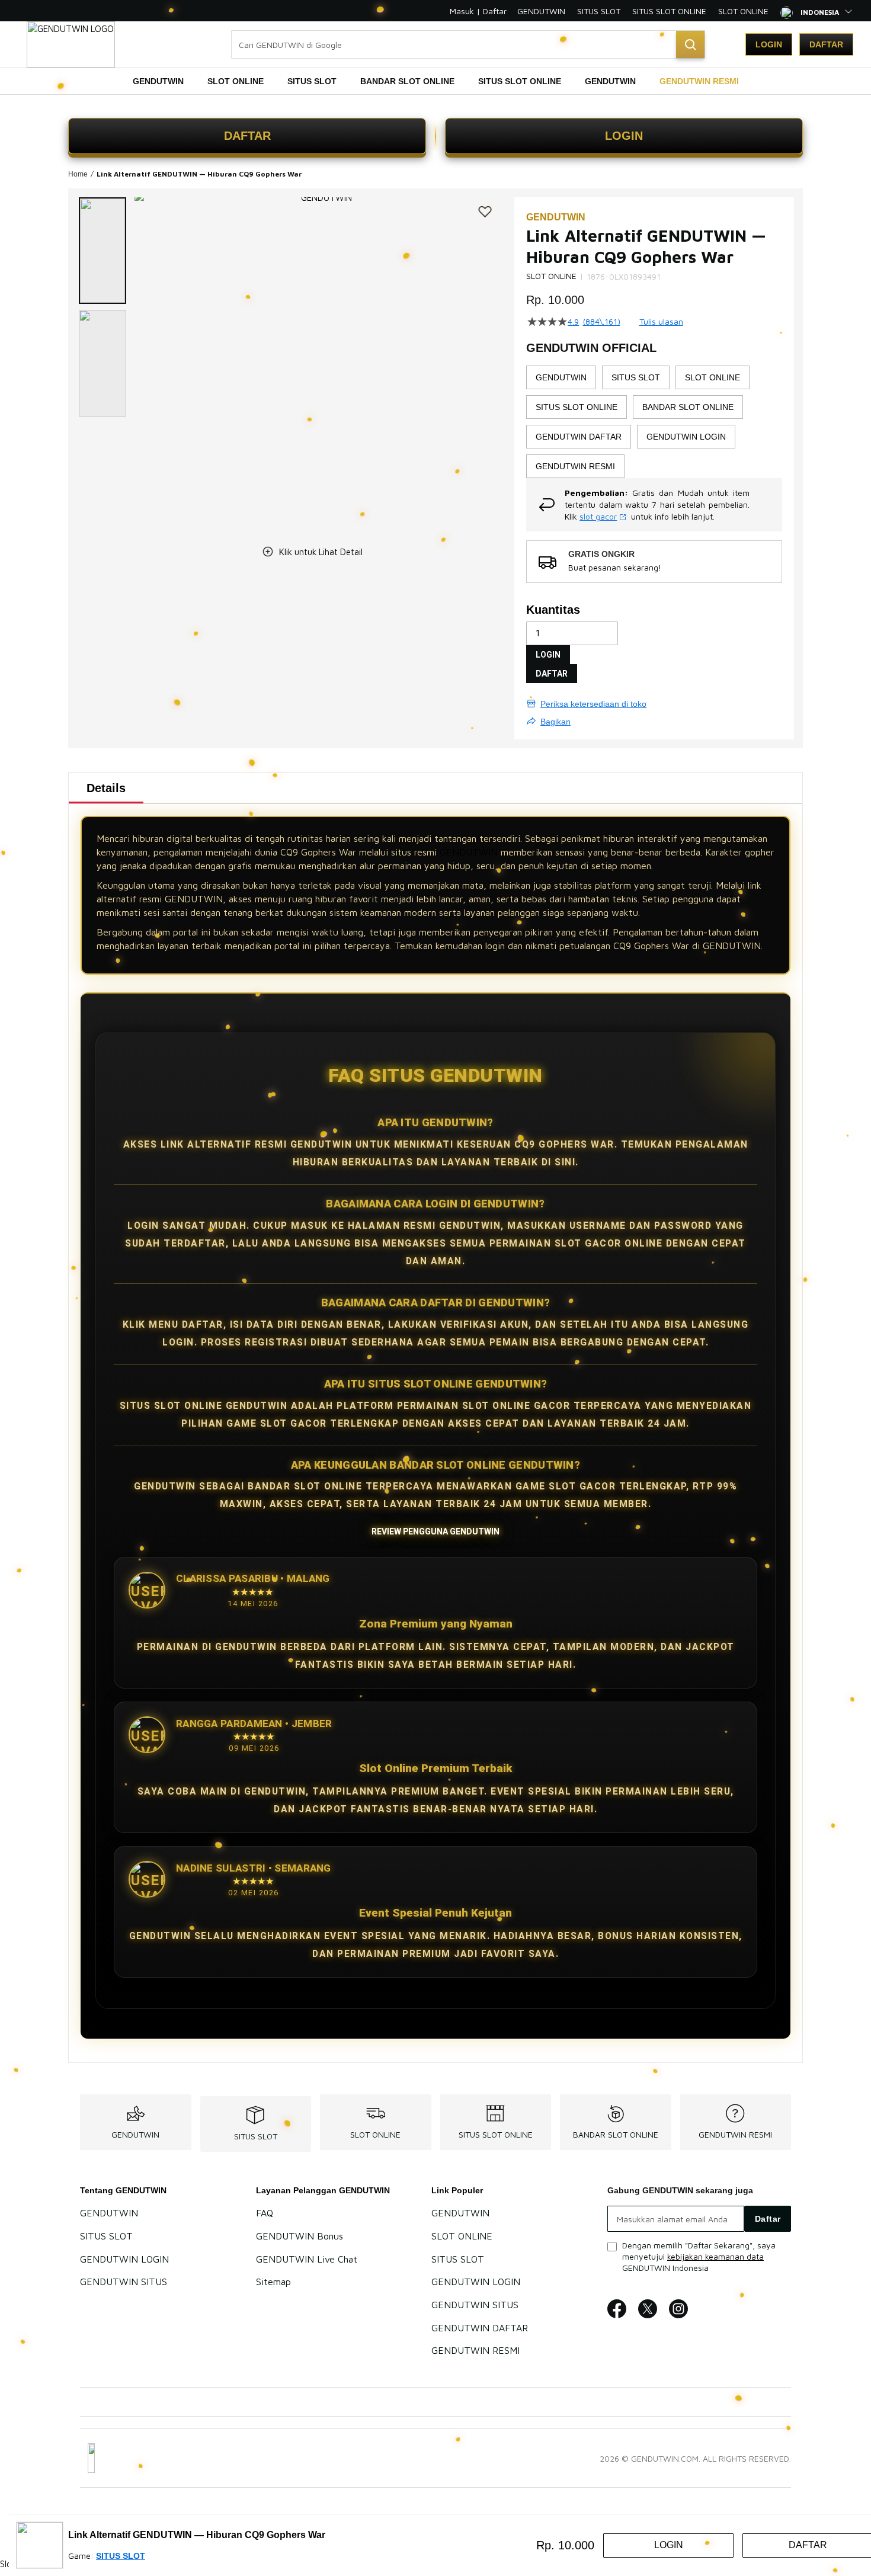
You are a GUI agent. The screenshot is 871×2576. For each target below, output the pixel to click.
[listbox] (654, 422)
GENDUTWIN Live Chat (307, 2259)
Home (78, 174)
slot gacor (598, 516)
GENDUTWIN (541, 11)
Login (769, 44)
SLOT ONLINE (743, 11)
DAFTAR (247, 136)
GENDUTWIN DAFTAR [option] (579, 437)
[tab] (106, 788)
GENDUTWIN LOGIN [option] (686, 437)
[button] (103, 251)
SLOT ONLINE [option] (713, 377)
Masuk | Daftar (478, 11)
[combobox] (468, 44)
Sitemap (273, 2282)
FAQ (265, 2213)
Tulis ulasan (661, 322)
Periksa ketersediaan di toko (593, 704)
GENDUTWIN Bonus (300, 2236)
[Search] (690, 44)
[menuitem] (158, 81)
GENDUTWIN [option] (561, 377)
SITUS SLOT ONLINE (669, 11)
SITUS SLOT (599, 11)
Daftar (826, 44)
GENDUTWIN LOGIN (124, 2259)
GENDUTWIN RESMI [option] (575, 466)
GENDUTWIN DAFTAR (480, 2328)
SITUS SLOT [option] (636, 377)
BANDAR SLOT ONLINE (616, 2134)
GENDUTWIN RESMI (735, 2134)
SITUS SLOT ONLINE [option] (577, 407)
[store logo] (71, 44)
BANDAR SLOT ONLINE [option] (688, 407)
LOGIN (624, 136)
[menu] (435, 81)
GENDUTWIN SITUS (124, 2282)
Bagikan (555, 722)
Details (106, 788)
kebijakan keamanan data (715, 2256)
